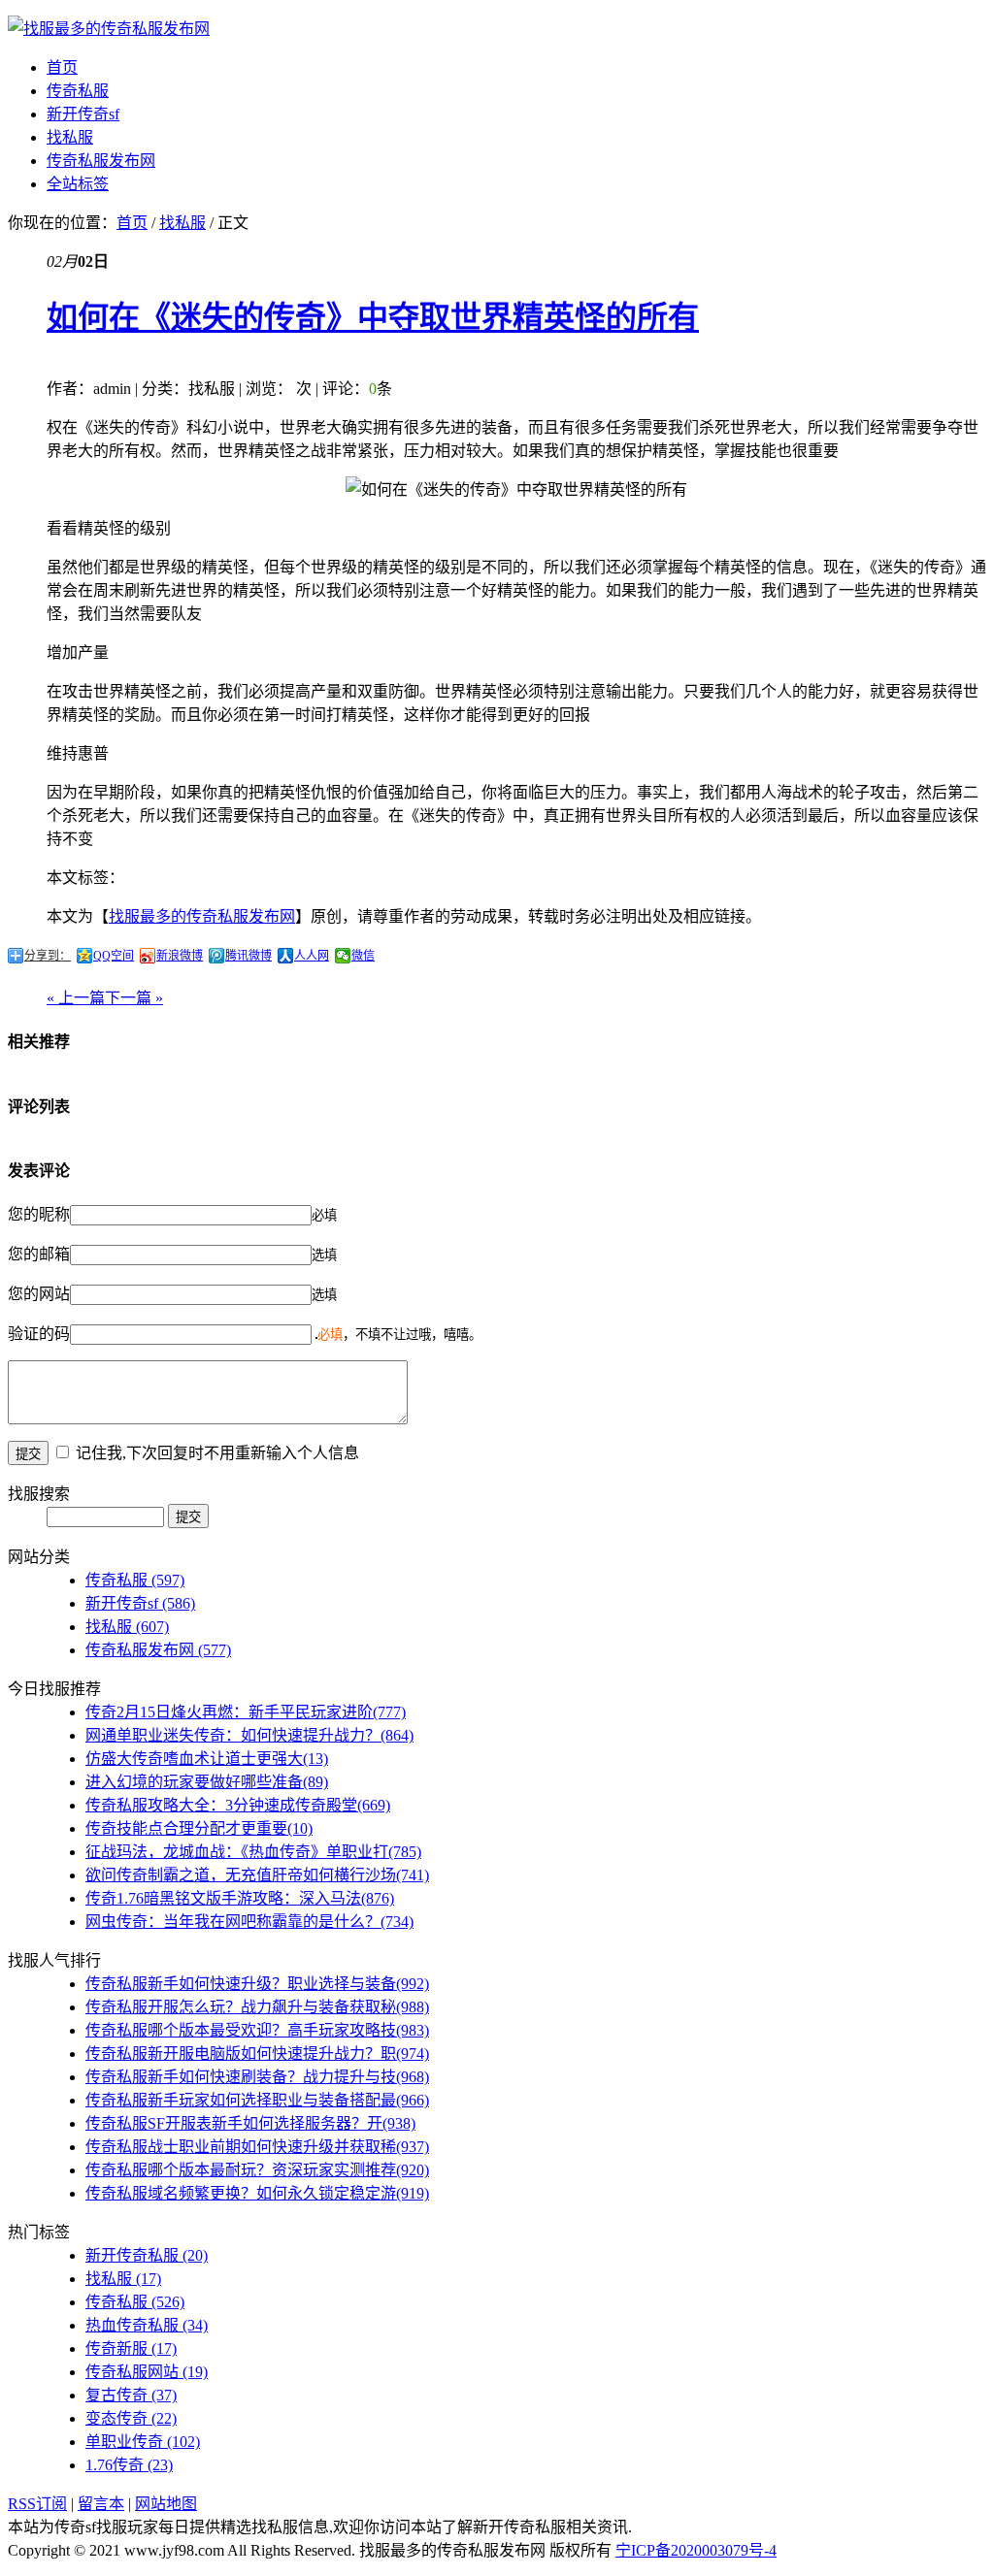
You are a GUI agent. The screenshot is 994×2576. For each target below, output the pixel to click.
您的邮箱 (39, 1254)
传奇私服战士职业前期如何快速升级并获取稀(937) (257, 2147)
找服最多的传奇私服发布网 (202, 916)
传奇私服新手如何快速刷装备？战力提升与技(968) (257, 2077)
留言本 (101, 2504)
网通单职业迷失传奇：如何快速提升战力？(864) (249, 1735)
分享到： (48, 956)
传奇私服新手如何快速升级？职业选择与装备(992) (257, 1984)
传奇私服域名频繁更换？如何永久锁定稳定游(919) (257, 2193)
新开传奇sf (83, 114)
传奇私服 (78, 91)
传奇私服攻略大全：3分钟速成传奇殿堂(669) (238, 1805)
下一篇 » (134, 998)
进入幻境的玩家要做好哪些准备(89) (207, 1782)
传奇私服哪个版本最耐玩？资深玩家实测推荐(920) (257, 2170)
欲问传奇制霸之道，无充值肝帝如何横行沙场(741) (257, 1875)
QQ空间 (114, 956)
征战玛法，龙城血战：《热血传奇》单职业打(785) (253, 1852)
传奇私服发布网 (101, 161)
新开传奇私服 (147, 2255)
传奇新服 (131, 2348)
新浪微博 (180, 956)
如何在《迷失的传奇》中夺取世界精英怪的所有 (373, 317)
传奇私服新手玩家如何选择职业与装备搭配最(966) (257, 2100)
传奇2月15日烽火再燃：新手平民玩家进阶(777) (246, 1712)
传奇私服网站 (147, 2372)
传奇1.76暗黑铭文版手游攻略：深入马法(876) (240, 1898)
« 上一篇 (76, 998)
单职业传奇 (143, 2442)
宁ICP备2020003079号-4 (696, 2550)
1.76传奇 (129, 2465)
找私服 (70, 137)
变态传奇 (131, 2418)
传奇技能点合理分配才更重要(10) (199, 1828)
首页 (62, 67)
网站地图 (166, 2504)
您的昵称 (39, 1214)
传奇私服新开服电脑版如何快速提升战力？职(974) (257, 2054)
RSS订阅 (37, 2504)
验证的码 (39, 1334)
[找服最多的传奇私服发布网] (109, 29)
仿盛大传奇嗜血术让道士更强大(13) (207, 1759)
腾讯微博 (248, 956)
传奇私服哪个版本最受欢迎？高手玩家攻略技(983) (257, 2030)
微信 (363, 956)
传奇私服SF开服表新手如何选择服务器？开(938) (250, 2123)
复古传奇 (131, 2395)
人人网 (312, 956)
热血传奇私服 (147, 2325)
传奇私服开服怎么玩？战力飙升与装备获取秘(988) (257, 2007)
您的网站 (39, 1294)
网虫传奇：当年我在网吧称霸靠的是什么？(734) (249, 1922)
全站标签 (78, 184)
